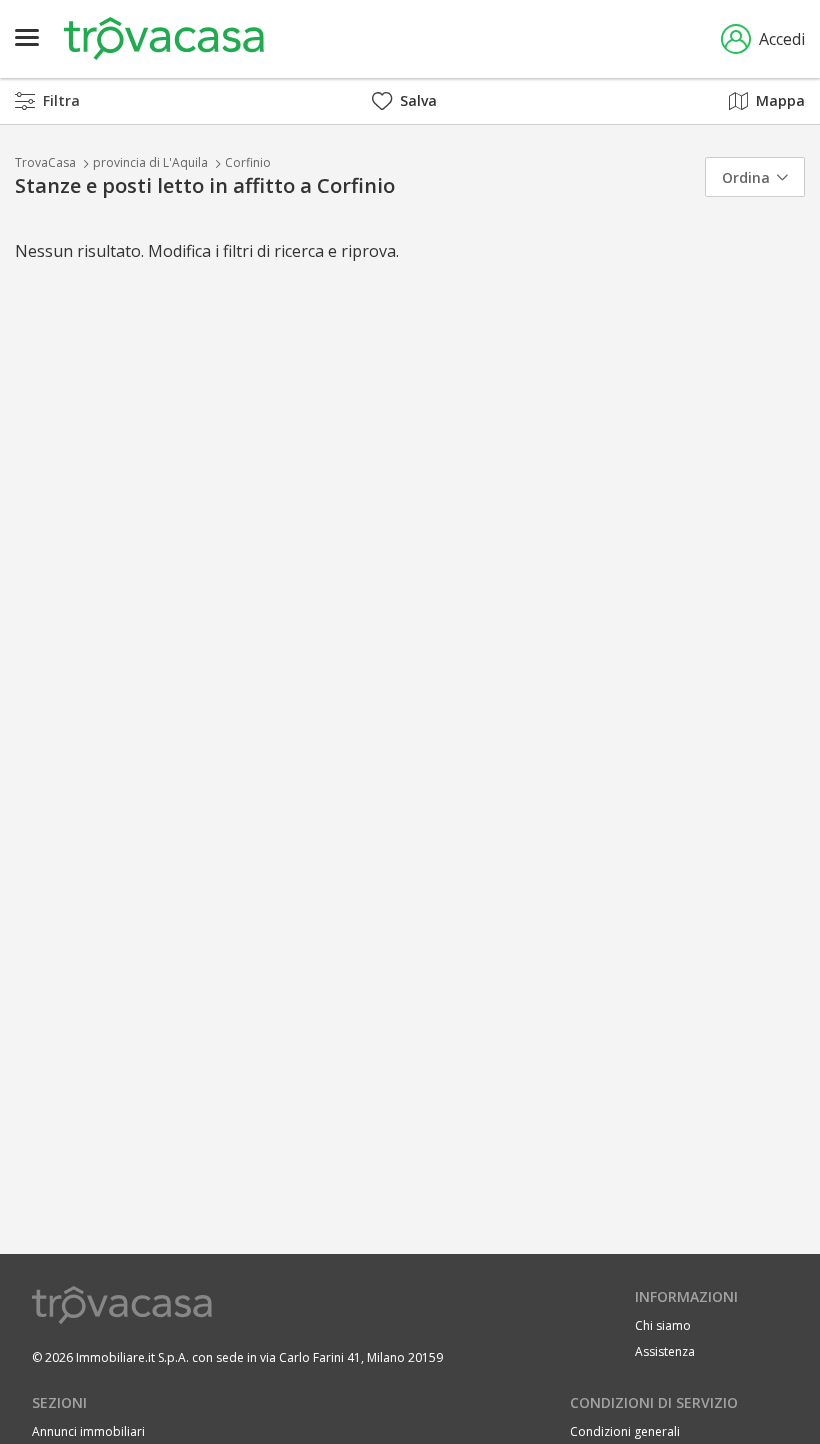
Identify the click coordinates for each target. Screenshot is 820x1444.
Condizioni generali (625, 1431)
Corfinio (248, 162)
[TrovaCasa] (164, 39)
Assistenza (665, 1351)
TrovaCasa (45, 162)
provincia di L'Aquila (150, 162)
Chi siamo (663, 1325)
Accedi (782, 39)
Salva (418, 100)
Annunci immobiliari (88, 1431)
